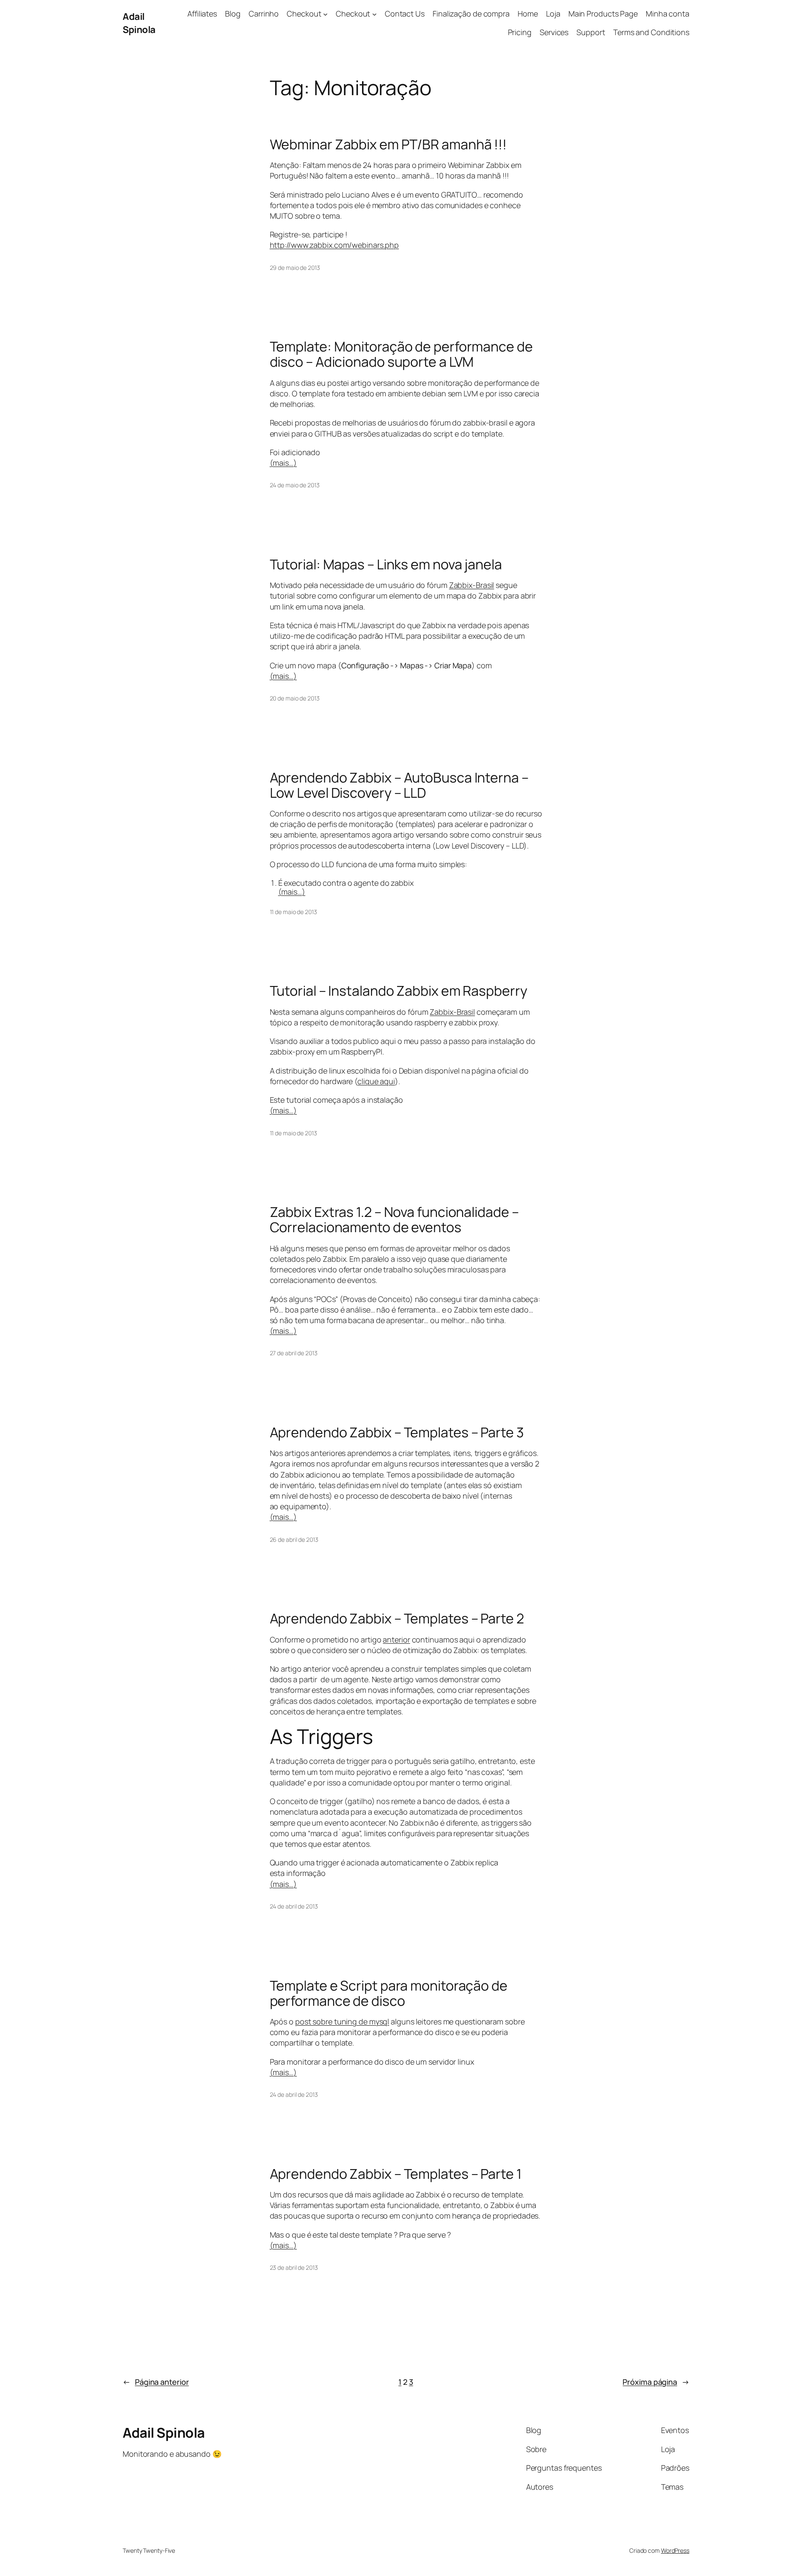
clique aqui (376, 1081)
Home (528, 14)
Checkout (304, 14)
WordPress (675, 2550)
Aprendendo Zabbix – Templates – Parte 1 (396, 2174)
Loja (553, 14)
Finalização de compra (471, 14)
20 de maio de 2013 (295, 698)
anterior (396, 1640)
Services (554, 32)
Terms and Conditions (651, 32)
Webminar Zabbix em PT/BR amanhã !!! (388, 144)
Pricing (520, 32)
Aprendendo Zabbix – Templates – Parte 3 (397, 1432)
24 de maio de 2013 (295, 485)
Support (591, 32)
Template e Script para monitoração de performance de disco (389, 1993)
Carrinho (264, 14)
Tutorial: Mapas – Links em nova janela (386, 564)
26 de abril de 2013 (294, 1539)
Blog (233, 14)
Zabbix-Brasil (472, 585)
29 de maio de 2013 (295, 268)
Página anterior (156, 2382)
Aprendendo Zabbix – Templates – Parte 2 (397, 1618)
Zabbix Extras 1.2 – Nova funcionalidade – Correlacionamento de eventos (394, 1219)
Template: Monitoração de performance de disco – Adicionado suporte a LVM (401, 354)
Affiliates (202, 14)
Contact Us (405, 14)
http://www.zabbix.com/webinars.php (335, 245)
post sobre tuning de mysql (342, 2021)
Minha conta (668, 14)
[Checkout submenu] (325, 14)
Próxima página (656, 2382)
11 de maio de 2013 (294, 912)
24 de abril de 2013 (294, 1906)
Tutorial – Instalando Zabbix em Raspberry (399, 991)
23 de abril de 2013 (294, 2267)
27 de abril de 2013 (294, 1353)
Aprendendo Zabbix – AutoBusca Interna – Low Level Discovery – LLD (399, 785)
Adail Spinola (139, 23)
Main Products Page (603, 14)
